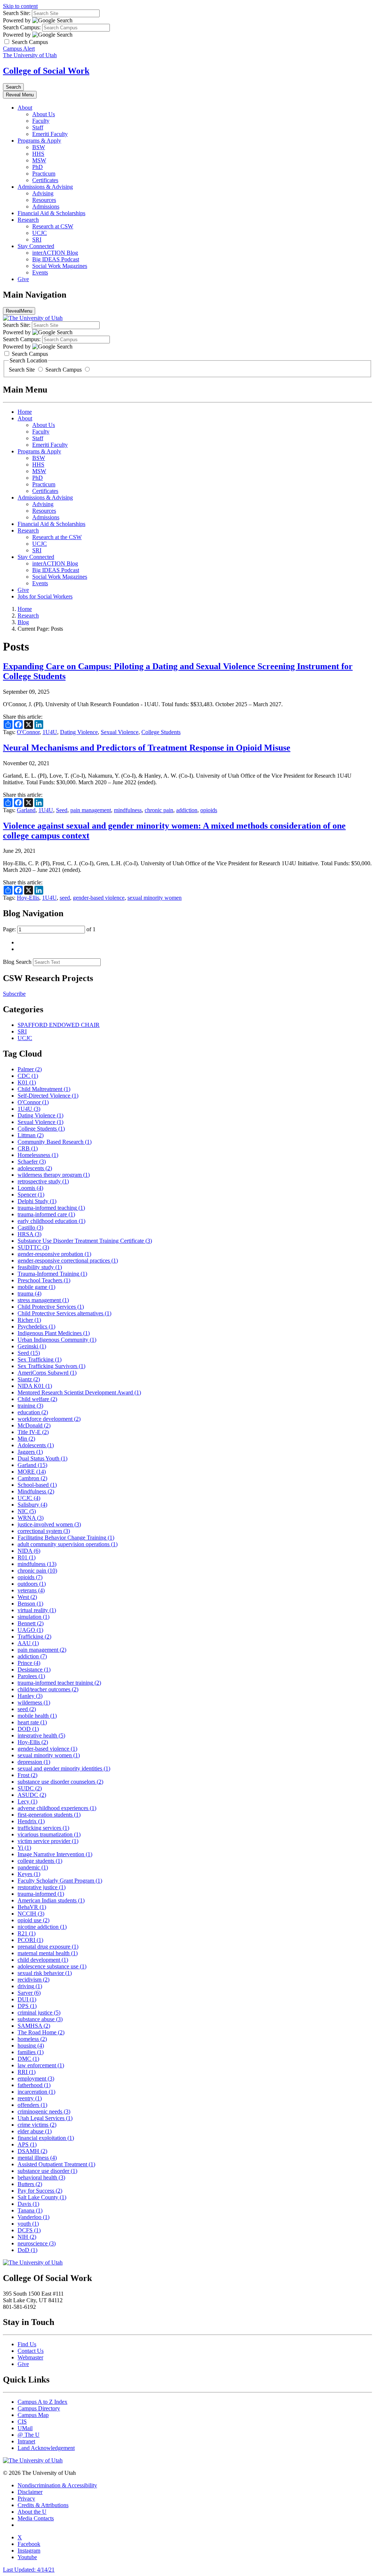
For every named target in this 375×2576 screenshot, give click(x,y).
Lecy (27, 1801)
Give (23, 279)
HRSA (29, 1234)
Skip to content (20, 6)
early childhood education (51, 1221)
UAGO (30, 1630)
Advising (43, 193)
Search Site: (17, 13)
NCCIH (31, 1914)
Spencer (31, 1195)
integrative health (41, 1735)
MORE (32, 1472)
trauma (29, 1293)
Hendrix (31, 1821)
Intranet (26, 2441)
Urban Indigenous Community (57, 1340)
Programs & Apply (39, 141)
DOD (28, 1729)
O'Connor (28, 732)
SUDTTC (33, 1247)
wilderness (34, 1702)
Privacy (26, 2498)
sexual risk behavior (45, 1973)
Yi (24, 1848)
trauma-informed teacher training (59, 1683)
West (27, 1597)
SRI (37, 239)
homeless (32, 2039)
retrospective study (43, 1181)
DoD (27, 2250)
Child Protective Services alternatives (64, 1313)
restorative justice (42, 1887)
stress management (43, 1300)
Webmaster (30, 2357)
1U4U (50, 732)
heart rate (32, 1722)
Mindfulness (36, 1491)
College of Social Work (46, 71)
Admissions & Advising (45, 187)
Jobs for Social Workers (45, 596)
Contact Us (31, 2351)
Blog (23, 622)
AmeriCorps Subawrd (47, 1373)
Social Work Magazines (60, 266)
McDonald (34, 1425)
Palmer (30, 1069)
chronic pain (159, 810)
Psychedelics (36, 1326)
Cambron (32, 1478)
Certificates (45, 180)
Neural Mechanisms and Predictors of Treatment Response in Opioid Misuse (147, 748)
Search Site (23, 370)
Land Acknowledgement (46, 2448)
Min (26, 1439)
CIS (22, 2422)
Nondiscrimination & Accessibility (57, 2485)
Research (28, 220)
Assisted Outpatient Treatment (56, 2164)
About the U (32, 2512)
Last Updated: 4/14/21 (29, 2570)
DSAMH (32, 2151)
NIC (27, 1511)
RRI (27, 2072)
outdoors (32, 1584)
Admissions (46, 207)
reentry (30, 2098)
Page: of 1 (49, 929)
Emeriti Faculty (50, 134)
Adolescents (36, 1445)
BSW (39, 147)
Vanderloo (34, 2217)
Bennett (31, 1623)
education (33, 1412)
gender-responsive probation (54, 1254)
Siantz (29, 1379)
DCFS (29, 2230)
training (30, 1406)
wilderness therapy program (54, 1175)
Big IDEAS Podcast (56, 259)
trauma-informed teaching (51, 1208)
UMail (25, 2428)
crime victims (37, 2125)
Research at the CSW (57, 537)
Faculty (41, 121)
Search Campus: (22, 27)
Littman (31, 1135)
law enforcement (41, 2065)
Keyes (29, 1874)
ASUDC (32, 1795)
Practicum (44, 174)
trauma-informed (41, 1894)
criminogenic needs (44, 2111)
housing (31, 2046)
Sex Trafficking (40, 1359)
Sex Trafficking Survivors (51, 1366)
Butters (30, 2184)
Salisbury (32, 1505)
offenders (32, 2105)
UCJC (40, 233)
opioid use (34, 1920)
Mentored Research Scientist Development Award (79, 1392)
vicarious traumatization (49, 1834)
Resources (44, 200)
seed (65, 898)
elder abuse (35, 2131)
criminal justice (39, 2013)
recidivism (34, 1980)
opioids (209, 810)
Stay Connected (36, 246)
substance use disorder (47, 2171)
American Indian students (51, 1900)
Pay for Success (40, 2191)
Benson (30, 1604)
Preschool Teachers (44, 1280)
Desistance (34, 1670)
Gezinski (32, 1346)
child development (43, 1960)
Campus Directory (39, 2408)
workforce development (49, 1419)
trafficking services (43, 1828)
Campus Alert (19, 49)
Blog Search (17, 962)
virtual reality (37, 1610)
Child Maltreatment (44, 1089)
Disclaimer (30, 2492)
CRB (28, 1148)
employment (36, 2079)
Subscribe (14, 994)
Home (25, 412)
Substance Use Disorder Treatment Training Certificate (85, 1241)
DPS (27, 2006)
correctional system (44, 1531)
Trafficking (34, 1637)
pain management (91, 810)
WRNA (31, 1518)
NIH (27, 2237)
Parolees (31, 1676)
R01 (27, 1557)
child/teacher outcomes (48, 1689)
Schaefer (32, 1162)
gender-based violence (99, 898)
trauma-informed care (46, 1214)
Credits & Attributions (43, 2505)
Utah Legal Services (45, 2118)
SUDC (30, 1788)
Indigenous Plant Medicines (54, 1333)
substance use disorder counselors (60, 1782)
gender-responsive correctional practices (68, 1261)
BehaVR (32, 1907)
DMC (28, 2059)
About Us (44, 114)
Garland (26, 810)
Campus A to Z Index (42, 2402)
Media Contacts (36, 2518)
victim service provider (48, 1841)
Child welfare (37, 1399)
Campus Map (33, 2415)
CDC (28, 1076)
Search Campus (64, 370)
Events (40, 272)
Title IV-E (33, 1432)
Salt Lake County (42, 2197)
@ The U (29, 2435)
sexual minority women (155, 898)
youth (28, 2224)
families (31, 2052)
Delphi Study (37, 1201)
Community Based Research (55, 1142)
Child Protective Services (51, 1307)
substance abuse (40, 2019)
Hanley (30, 1696)
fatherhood (34, 2085)
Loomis (30, 1188)
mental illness (37, 2158)
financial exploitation (46, 2138)
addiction (187, 810)
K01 (27, 1082)
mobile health (37, 1716)
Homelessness (38, 1155)
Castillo (30, 1228)
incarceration (36, 2092)
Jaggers (30, 1452)
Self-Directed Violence (48, 1096)
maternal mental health (48, 1953)
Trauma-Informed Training (52, 1274)
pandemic (33, 1867)
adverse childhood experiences (57, 1808)
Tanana (30, 2210)
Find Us (27, 2344)
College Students (161, 732)
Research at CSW (53, 226)
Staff (38, 127)
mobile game (36, 1287)
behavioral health (41, 2177)
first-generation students (49, 1815)
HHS (38, 154)
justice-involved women (49, 1524)
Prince (29, 1663)
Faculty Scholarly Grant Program (60, 1881)
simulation (34, 1617)
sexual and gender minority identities (64, 1768)
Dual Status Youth (42, 1458)
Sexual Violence (120, 732)
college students (40, 1861)
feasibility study (40, 1267)
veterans (31, 1590)
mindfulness (128, 810)
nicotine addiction (42, 1927)
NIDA (29, 1551)
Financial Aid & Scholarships (51, 213)
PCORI (30, 1940)
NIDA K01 (35, 1386)
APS (27, 2144)
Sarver (29, 1993)
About (25, 108)
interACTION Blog (55, 253)
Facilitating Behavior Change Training (66, 1538)
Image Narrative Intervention (55, 1854)
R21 (27, 1933)
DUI (27, 1999)
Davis (28, 2204)
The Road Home (41, 2032)
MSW (39, 160)
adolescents (35, 1168)
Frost (27, 1775)
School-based (37, 1485)
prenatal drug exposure (48, 1947)
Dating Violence (79, 732)
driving (30, 1986)
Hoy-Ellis (28, 898)
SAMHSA (34, 2026)
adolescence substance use (52, 1966)
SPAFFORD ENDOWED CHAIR (59, 1025)
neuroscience (37, 2243)
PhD (38, 167)
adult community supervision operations (68, 1544)
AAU (28, 1643)
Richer (29, 1320)
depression (34, 1762)
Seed (62, 810)
